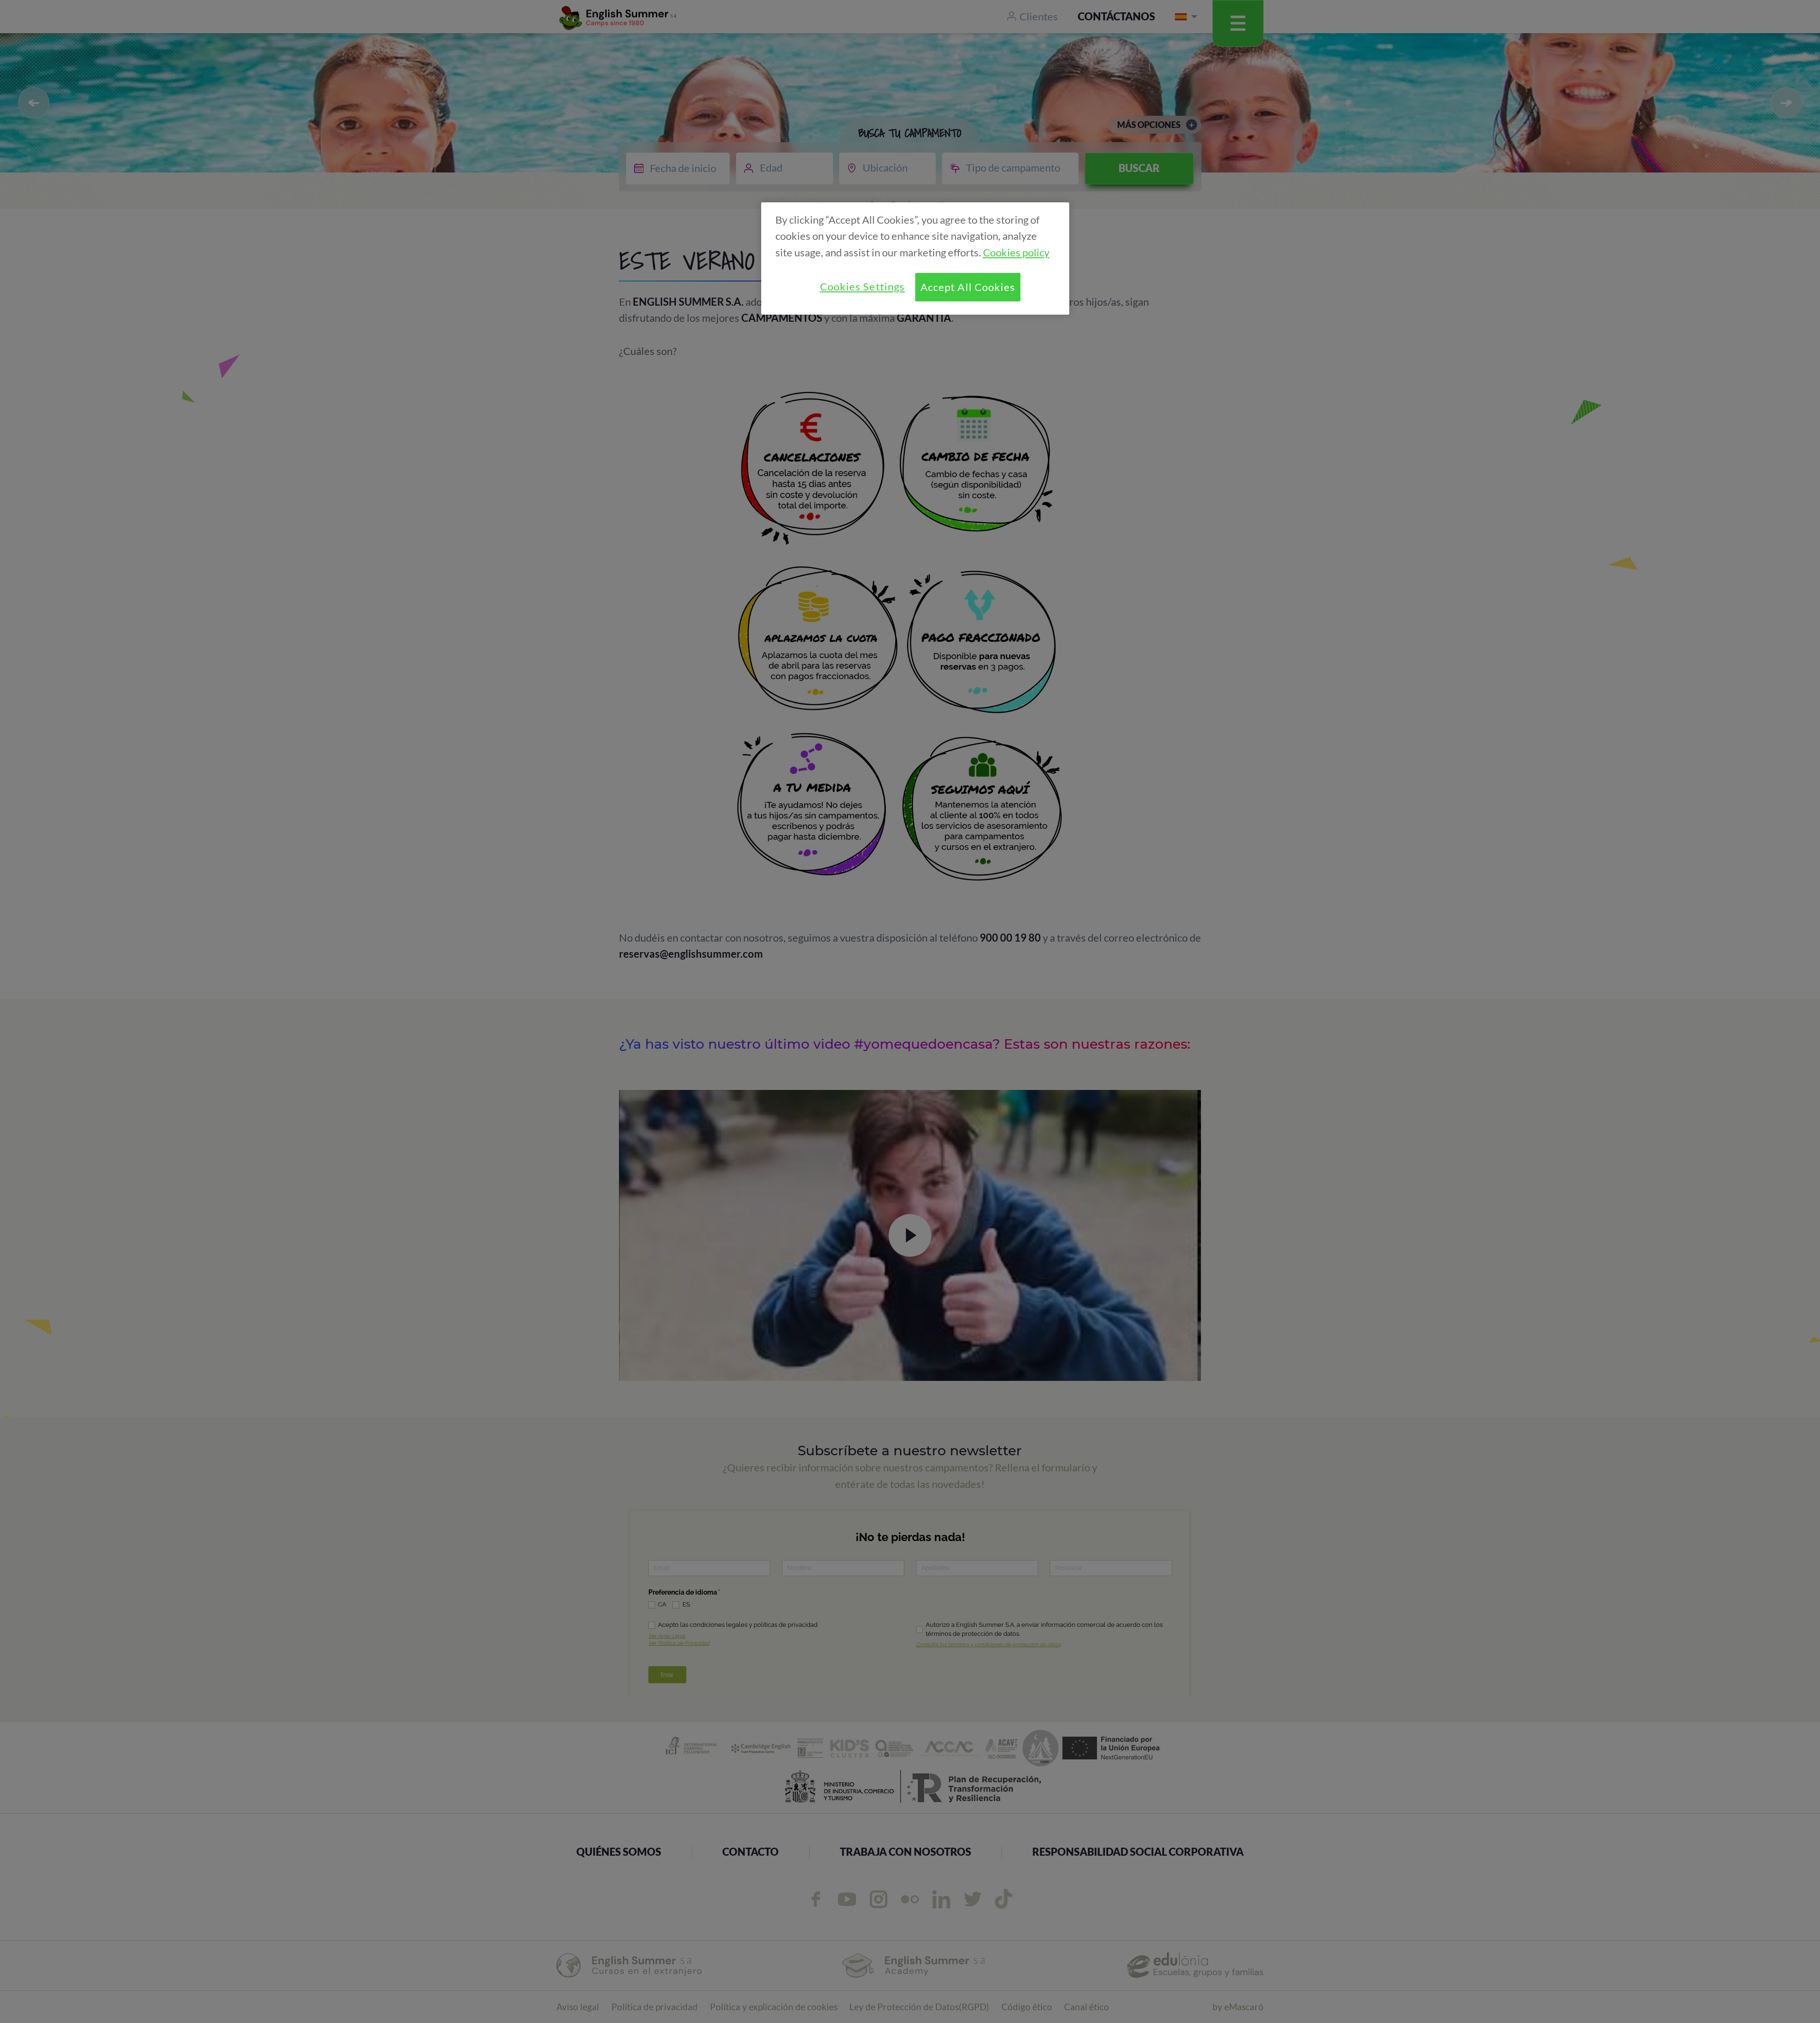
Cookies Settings (862, 287)
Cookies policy (1016, 253)
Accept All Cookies (968, 287)
